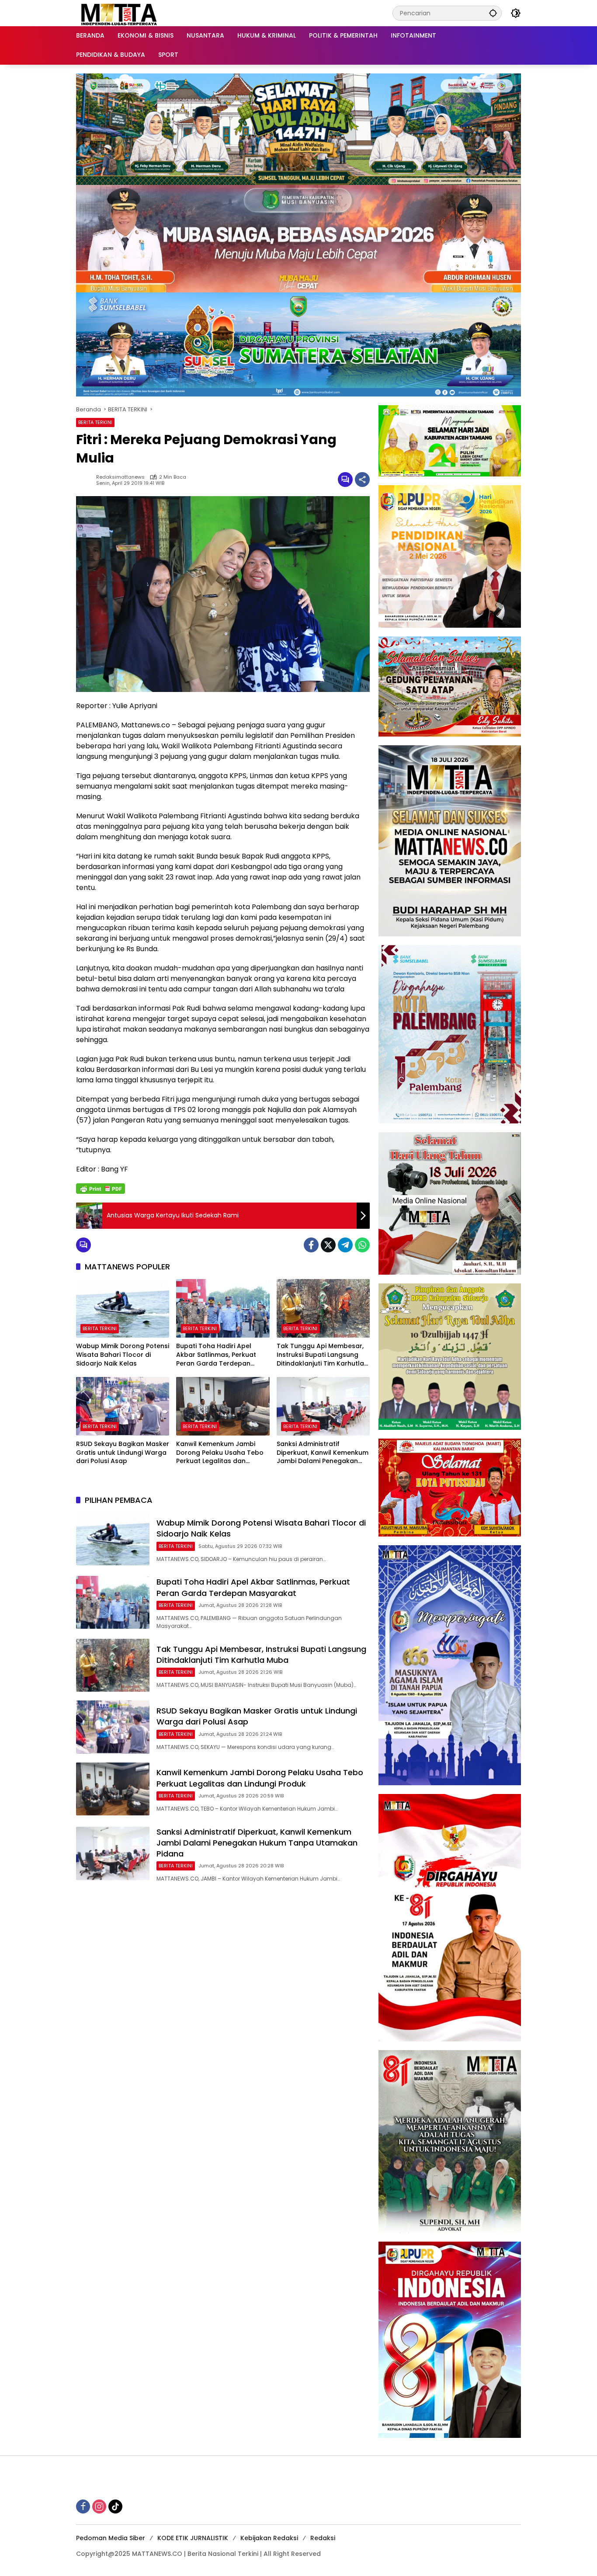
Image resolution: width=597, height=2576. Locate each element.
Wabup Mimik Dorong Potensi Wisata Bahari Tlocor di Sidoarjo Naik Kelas (123, 1355)
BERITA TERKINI (95, 422)
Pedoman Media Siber (111, 2538)
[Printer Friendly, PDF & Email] (101, 1189)
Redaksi (323, 2538)
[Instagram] (99, 2506)
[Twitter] (328, 1245)
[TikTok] (115, 2506)
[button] (493, 13)
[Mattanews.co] (120, 13)
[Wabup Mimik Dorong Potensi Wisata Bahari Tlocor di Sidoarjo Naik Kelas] (123, 1308)
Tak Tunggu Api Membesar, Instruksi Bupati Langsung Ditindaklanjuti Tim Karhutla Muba (320, 1355)
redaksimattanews (120, 477)
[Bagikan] (362, 480)
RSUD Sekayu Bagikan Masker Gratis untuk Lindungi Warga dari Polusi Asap (123, 1453)
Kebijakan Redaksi (269, 2538)
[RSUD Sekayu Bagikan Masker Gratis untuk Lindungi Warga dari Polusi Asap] (123, 1406)
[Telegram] (345, 1245)
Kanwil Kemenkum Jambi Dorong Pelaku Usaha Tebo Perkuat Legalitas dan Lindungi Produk (220, 1453)
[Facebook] (311, 1245)
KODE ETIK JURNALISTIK (193, 2538)
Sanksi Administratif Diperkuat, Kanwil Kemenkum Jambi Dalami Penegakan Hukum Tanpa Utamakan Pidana (323, 1453)
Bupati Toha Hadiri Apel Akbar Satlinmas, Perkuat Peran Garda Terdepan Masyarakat (216, 1355)
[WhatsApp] (362, 1245)
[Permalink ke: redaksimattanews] (86, 480)
